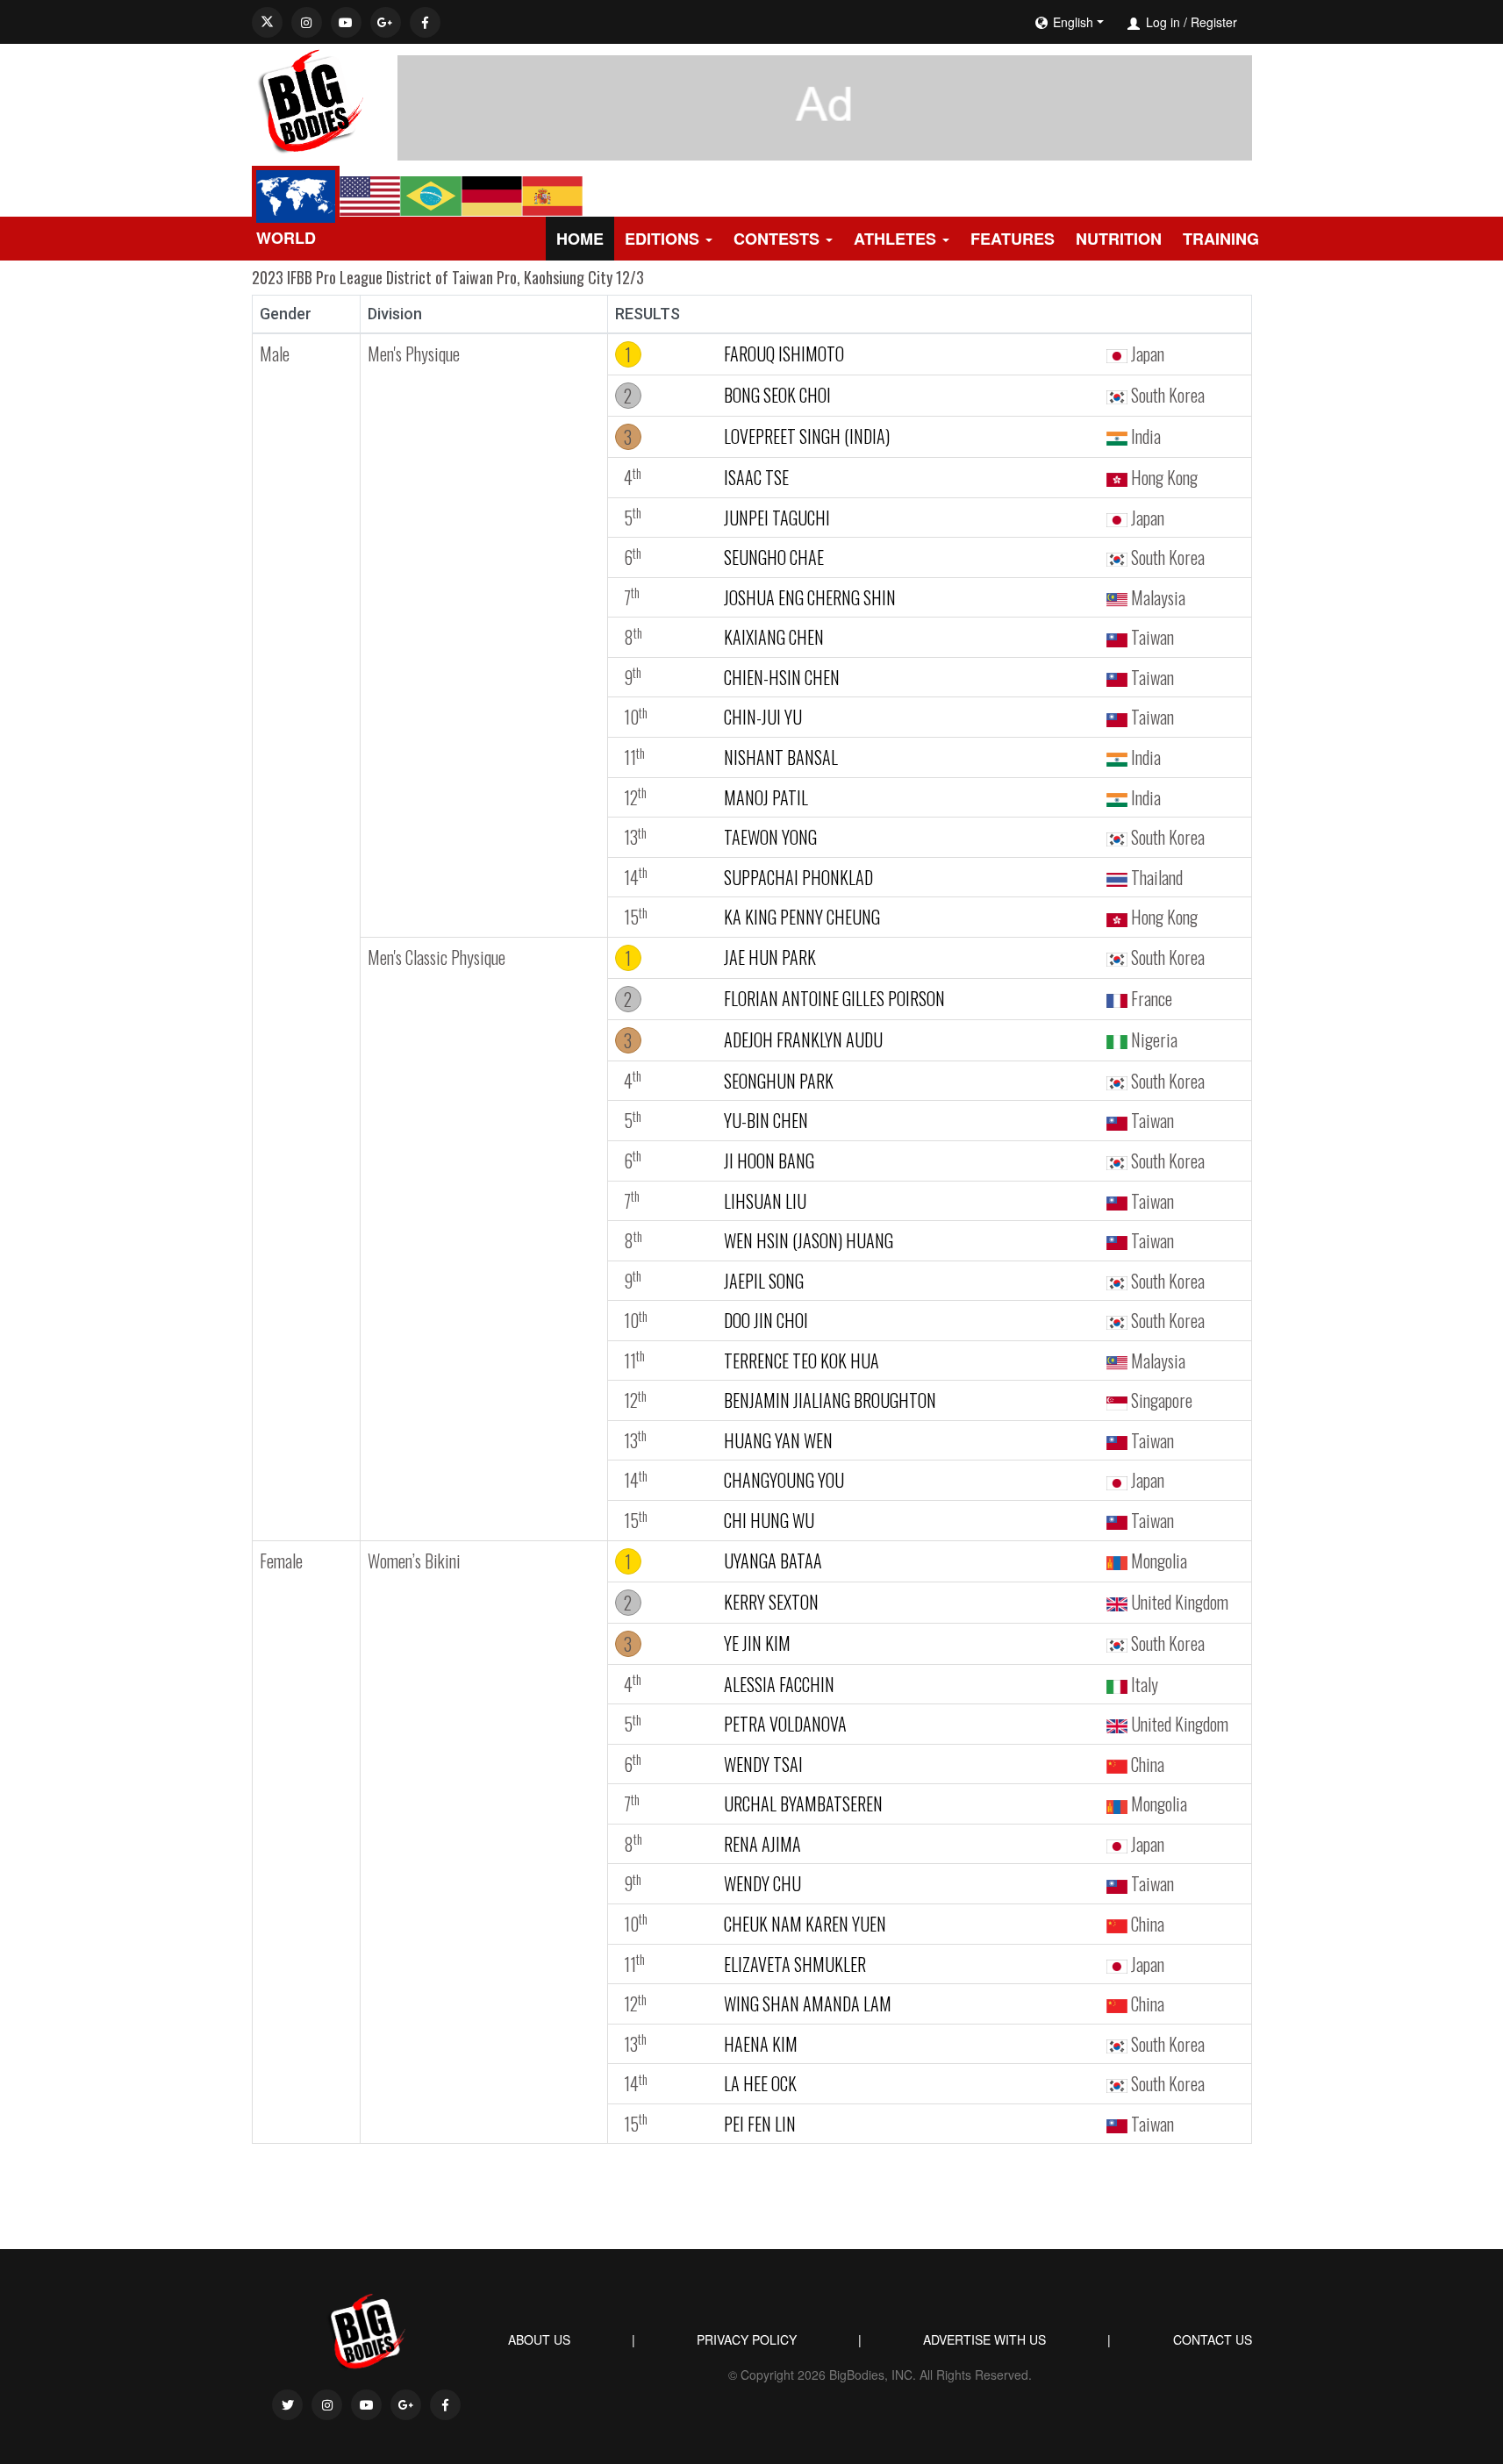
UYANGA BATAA (773, 1561)
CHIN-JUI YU (763, 717)
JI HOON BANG (769, 1161)
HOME (580, 239)
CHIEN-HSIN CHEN (782, 677)
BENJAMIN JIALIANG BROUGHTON (830, 1400)
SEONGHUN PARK (779, 1081)
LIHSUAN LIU (765, 1201)
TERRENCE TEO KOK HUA (802, 1361)
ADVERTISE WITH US (984, 2339)
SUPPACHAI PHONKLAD (798, 877)
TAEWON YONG (770, 837)
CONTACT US (1213, 2339)
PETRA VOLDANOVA (785, 1724)
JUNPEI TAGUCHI (777, 518)
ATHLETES (895, 239)
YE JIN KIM (757, 1643)
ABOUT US (539, 2339)
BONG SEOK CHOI (777, 395)
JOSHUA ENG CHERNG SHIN (810, 597)
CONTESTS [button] (777, 239)
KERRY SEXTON (771, 1602)
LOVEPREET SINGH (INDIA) (807, 436)
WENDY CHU (762, 1883)
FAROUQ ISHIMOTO (784, 354)
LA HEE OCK (760, 2083)
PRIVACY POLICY (747, 2339)
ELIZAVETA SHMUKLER (795, 1964)
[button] (1122, 22)
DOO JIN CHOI (766, 1320)
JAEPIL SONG (764, 1281)
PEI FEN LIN (760, 2124)
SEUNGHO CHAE (774, 557)
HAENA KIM (761, 2044)
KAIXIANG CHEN (774, 637)
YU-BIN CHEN (766, 1120)
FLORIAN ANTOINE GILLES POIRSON (834, 998)
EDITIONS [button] (662, 239)
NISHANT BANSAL (781, 757)
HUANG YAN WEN (778, 1440)
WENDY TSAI (763, 1764)
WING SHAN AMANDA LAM (808, 2003)
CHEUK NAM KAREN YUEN (805, 1924)
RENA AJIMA (762, 1844)
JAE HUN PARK (770, 957)
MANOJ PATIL (766, 797)
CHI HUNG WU (769, 1520)
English (1073, 22)
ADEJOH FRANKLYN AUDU (803, 1039)
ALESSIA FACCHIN (779, 1684)
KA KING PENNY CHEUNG (802, 917)
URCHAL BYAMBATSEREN (803, 1803)
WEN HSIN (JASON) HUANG (809, 1240)
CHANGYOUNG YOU (784, 1480)
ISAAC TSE (756, 477)
